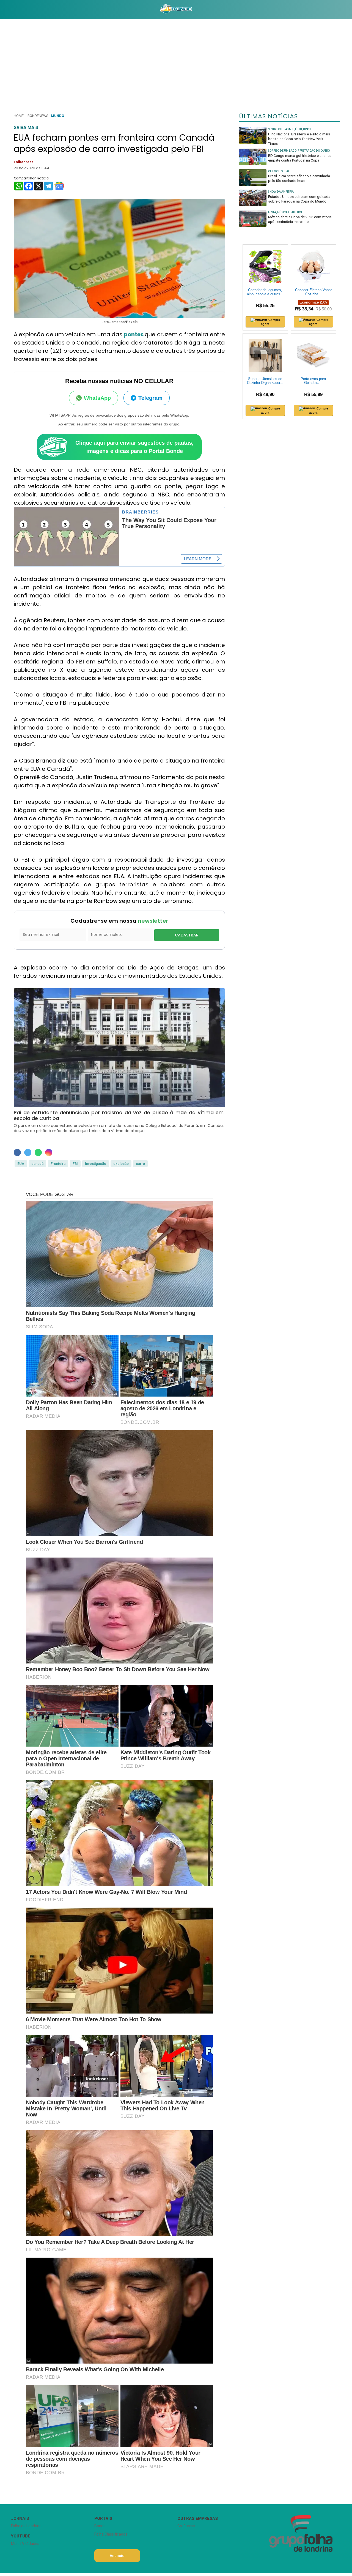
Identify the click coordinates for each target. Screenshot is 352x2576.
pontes (134, 334)
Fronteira (58, 1164)
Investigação (96, 1164)
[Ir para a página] (176, 10)
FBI (75, 1164)
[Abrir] (7, 9)
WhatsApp (97, 398)
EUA (21, 1164)
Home (19, 116)
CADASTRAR (187, 935)
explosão (121, 1164)
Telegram (150, 398)
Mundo (57, 116)
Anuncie (117, 2556)
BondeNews (38, 116)
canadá (37, 1164)
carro (140, 1164)
